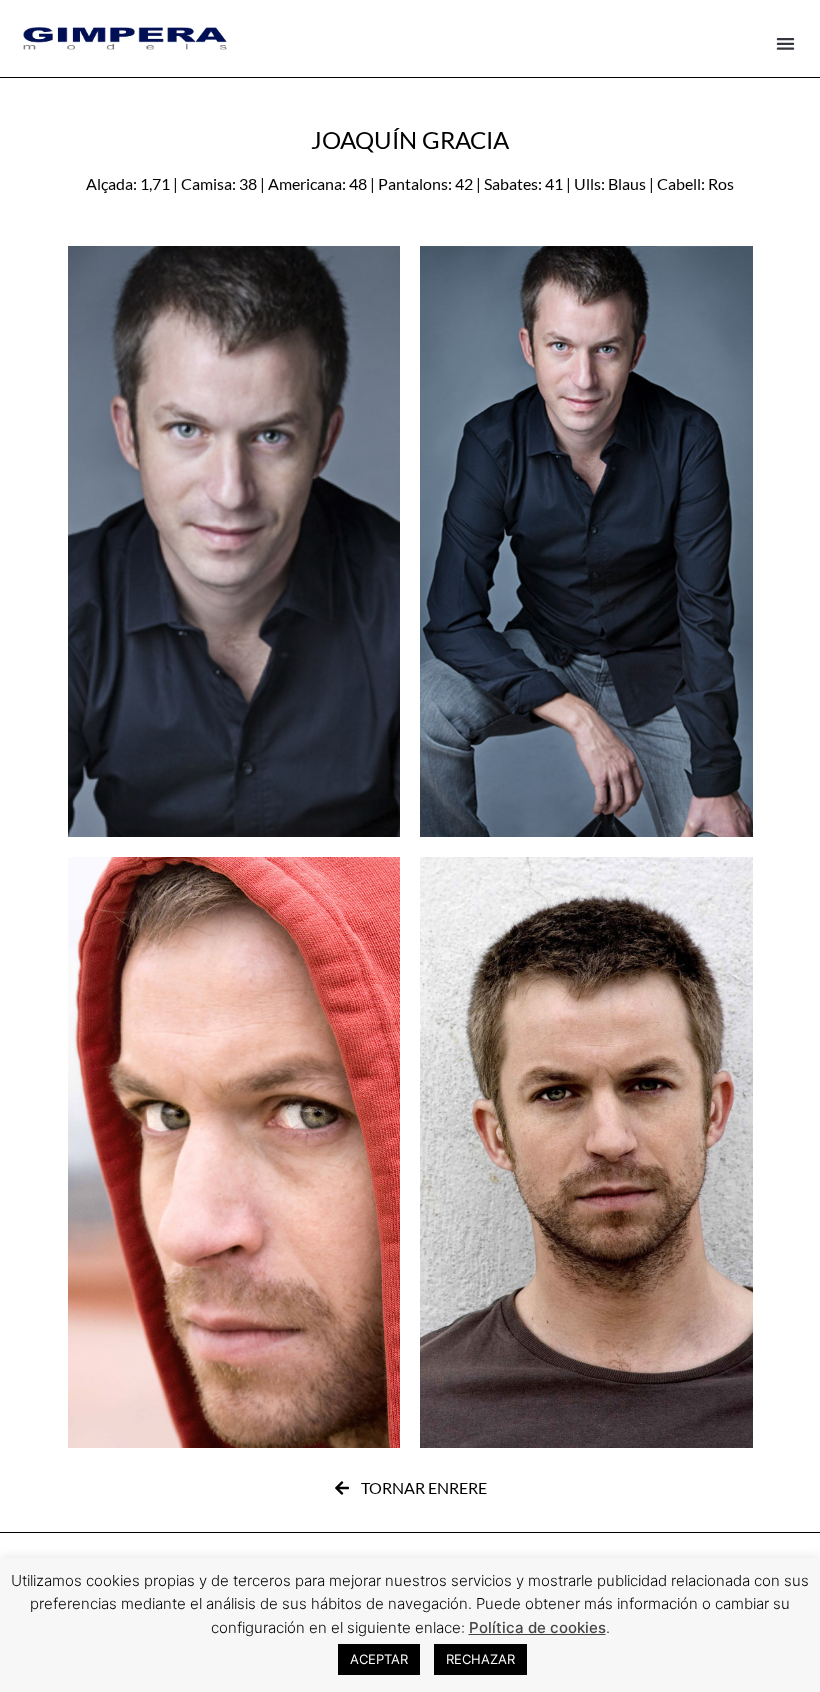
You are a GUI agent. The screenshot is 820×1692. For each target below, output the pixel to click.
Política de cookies (537, 1627)
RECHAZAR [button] (480, 1659)
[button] (786, 43)
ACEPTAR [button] (379, 1659)
